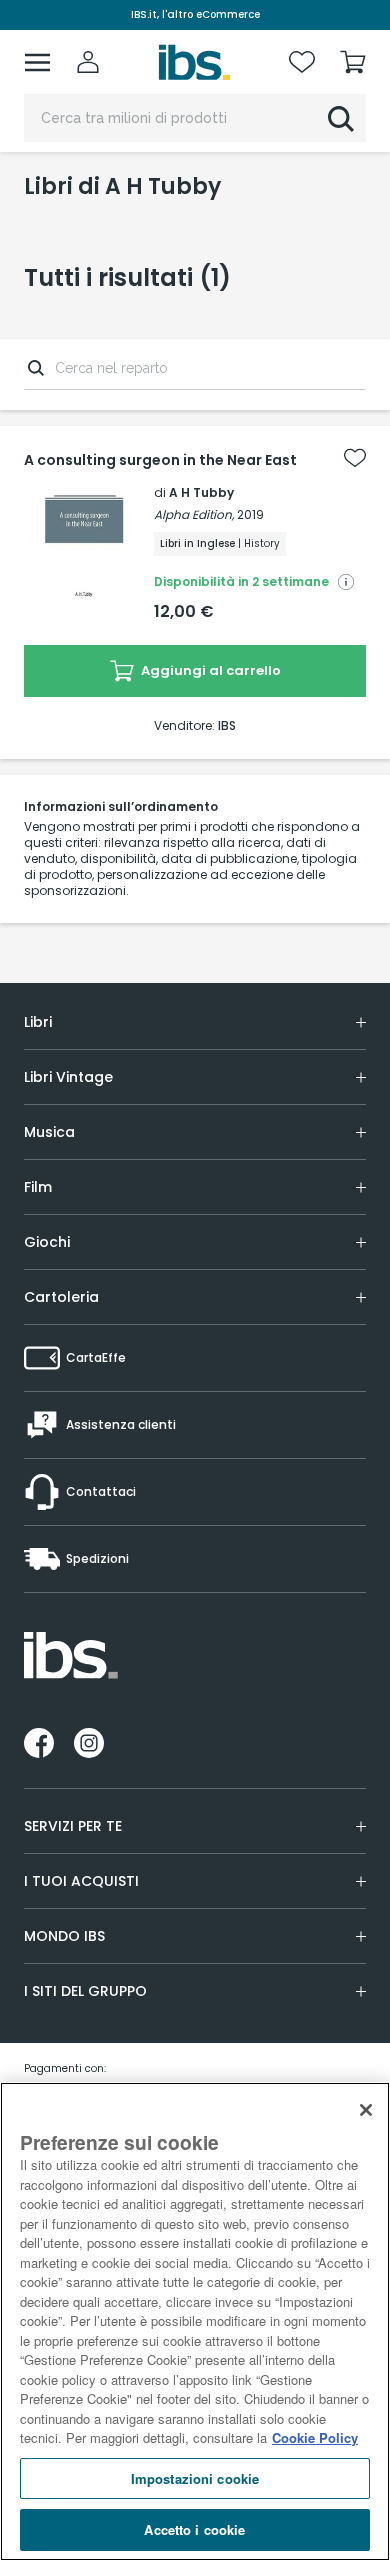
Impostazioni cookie (195, 2478)
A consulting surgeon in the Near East (160, 460)
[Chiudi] (366, 2110)
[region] (195, 2321)
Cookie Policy (315, 2437)
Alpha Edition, (194, 514)
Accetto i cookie (194, 2529)
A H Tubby (201, 492)
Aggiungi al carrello (209, 670)
